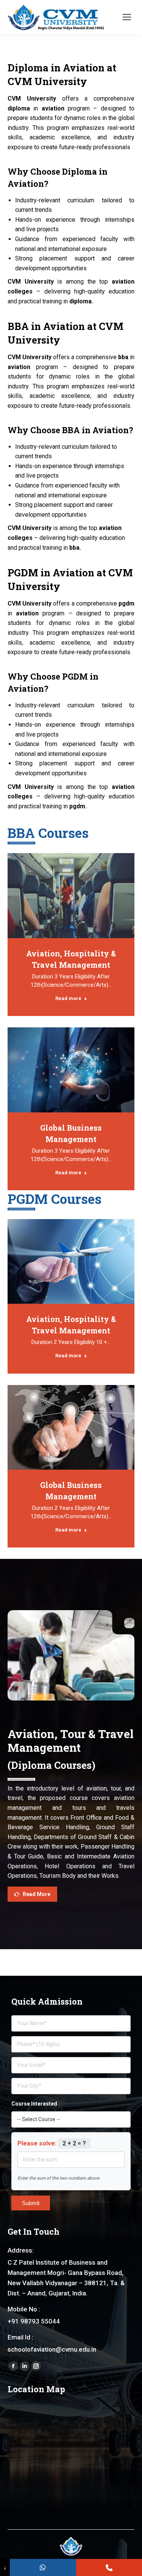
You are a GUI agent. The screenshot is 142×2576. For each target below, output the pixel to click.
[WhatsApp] (43, 2567)
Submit (31, 2203)
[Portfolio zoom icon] (71, 896)
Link (51, 896)
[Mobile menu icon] (127, 17)
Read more (68, 998)
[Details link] (92, 896)
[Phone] (109, 2567)
